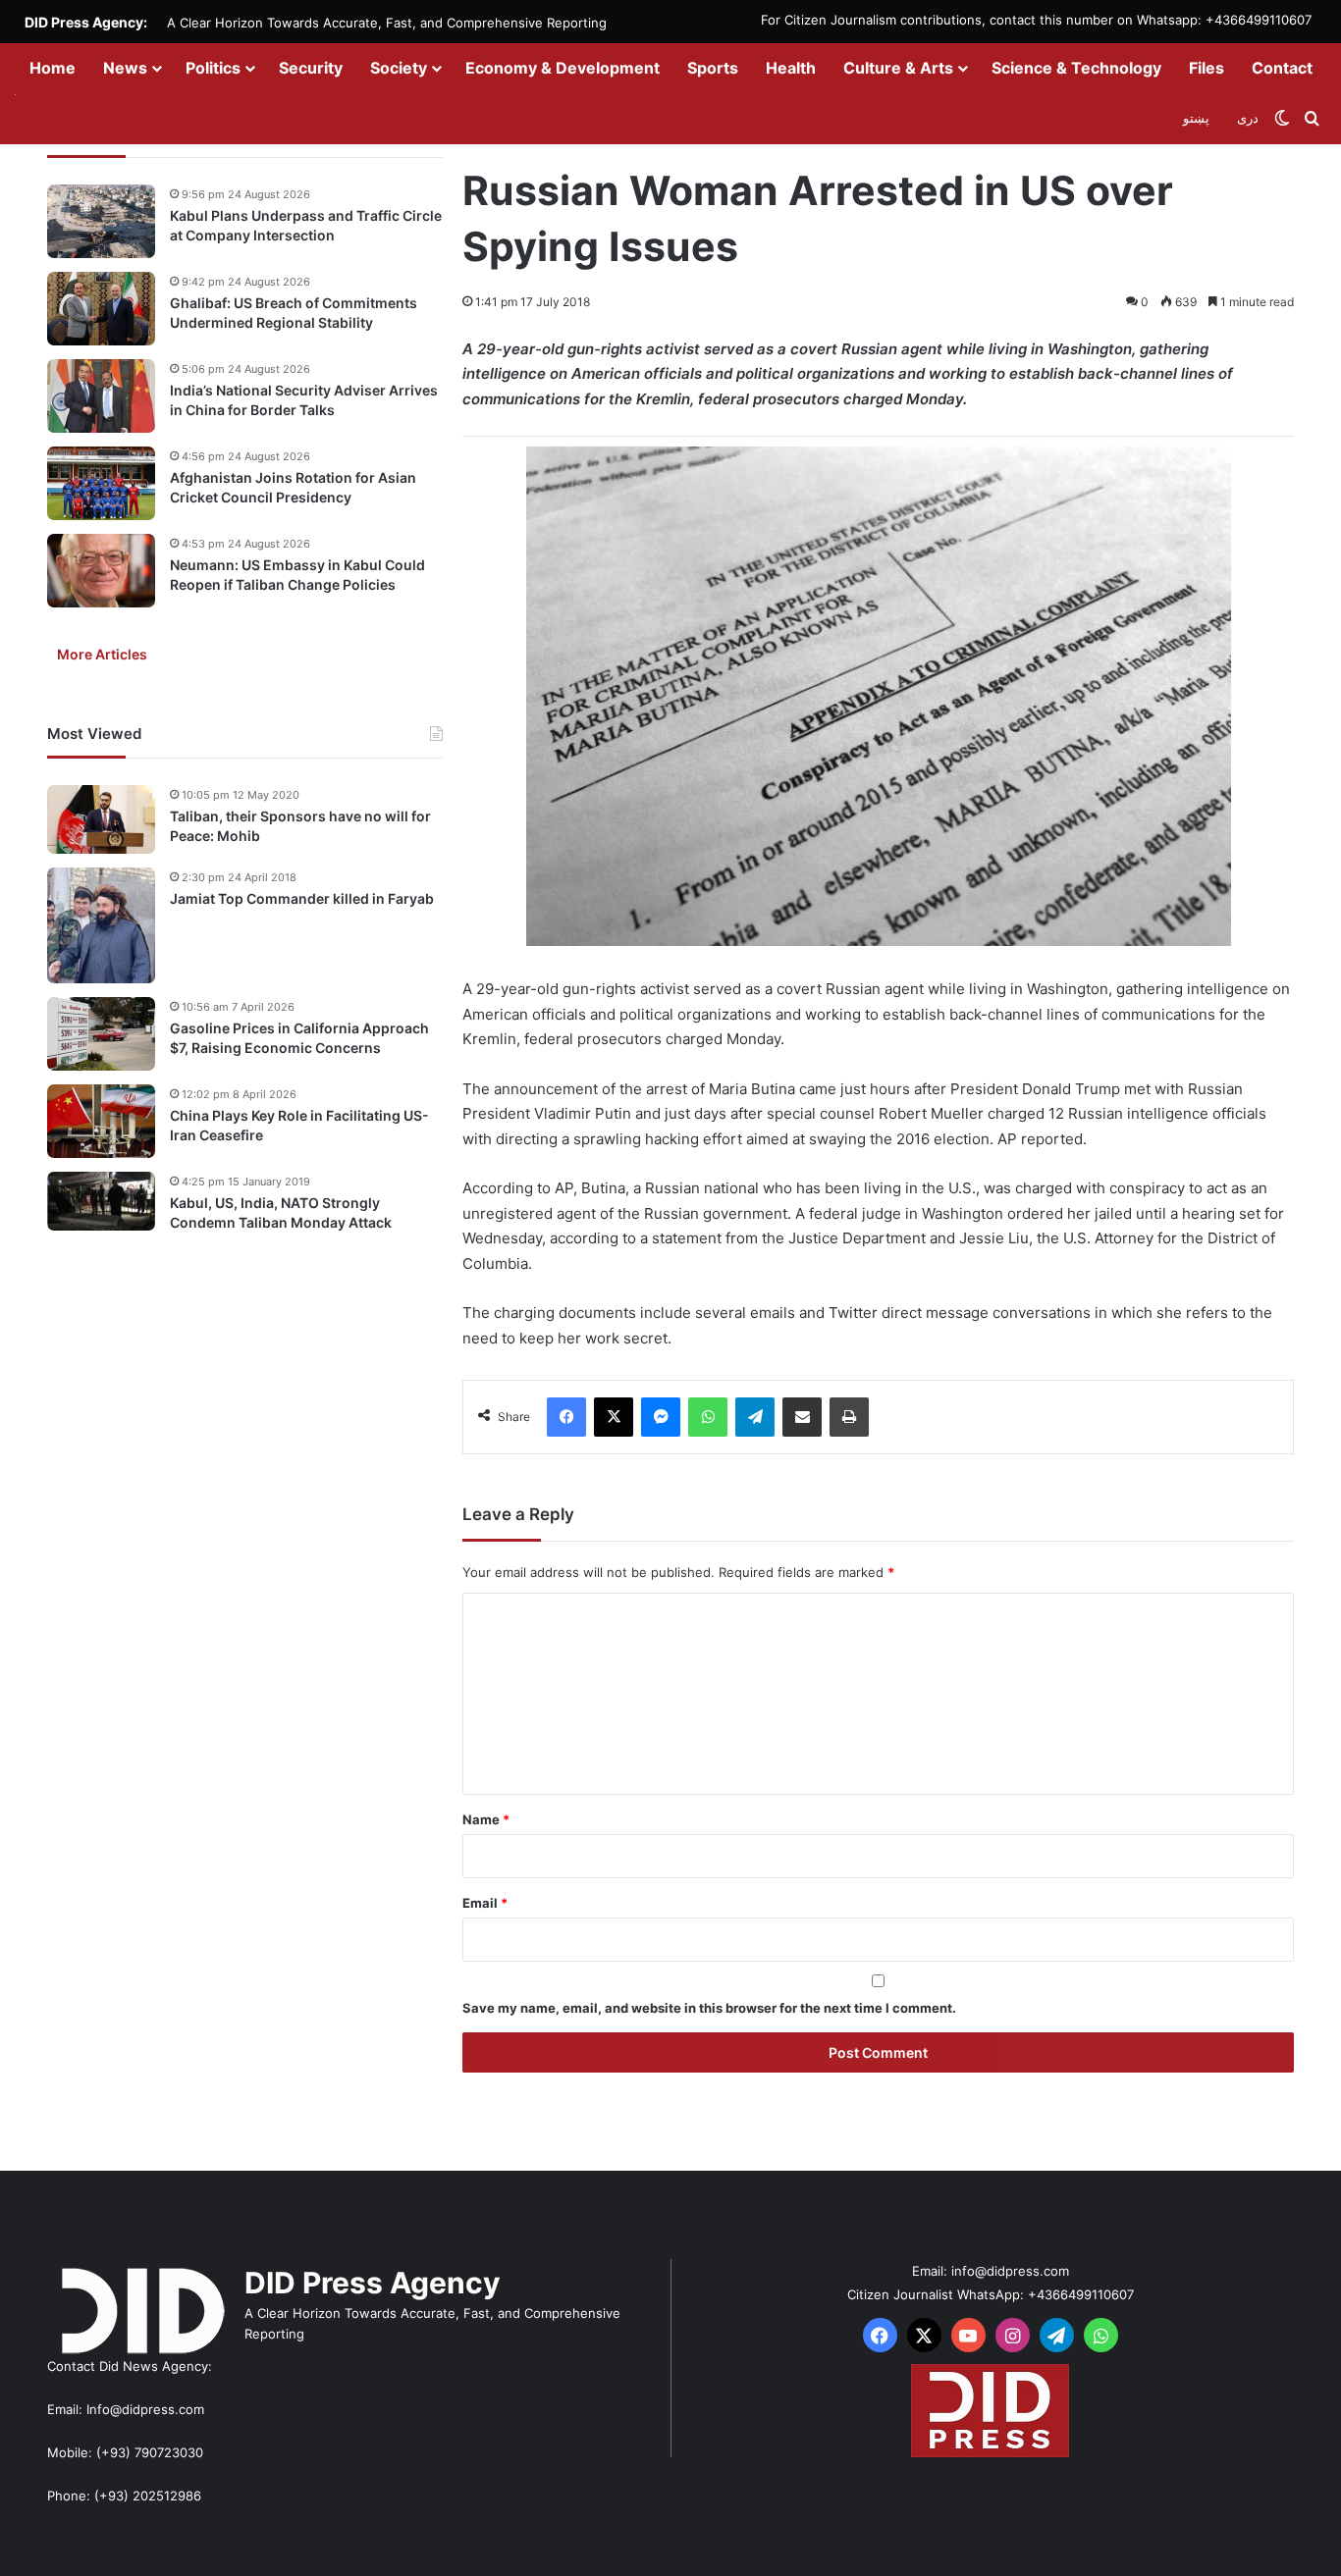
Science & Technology (1076, 68)
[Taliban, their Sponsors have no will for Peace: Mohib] (101, 819)
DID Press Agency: (86, 22)
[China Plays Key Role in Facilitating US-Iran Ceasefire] (101, 1121)
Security (311, 68)
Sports (713, 68)
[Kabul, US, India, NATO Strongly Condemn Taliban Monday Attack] (101, 1202)
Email (485, 1903)
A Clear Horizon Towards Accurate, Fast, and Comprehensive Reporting (387, 23)
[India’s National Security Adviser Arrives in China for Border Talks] (101, 396)
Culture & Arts (898, 68)
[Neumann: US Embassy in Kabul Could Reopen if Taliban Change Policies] (101, 571)
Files (1207, 68)
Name (486, 1819)
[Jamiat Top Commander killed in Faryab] (101, 925)
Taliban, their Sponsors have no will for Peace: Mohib (300, 826)
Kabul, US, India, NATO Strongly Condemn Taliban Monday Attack (281, 1212)
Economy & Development (563, 68)
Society (399, 68)
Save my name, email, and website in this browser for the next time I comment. (709, 2008)
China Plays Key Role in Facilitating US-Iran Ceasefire (299, 1125)
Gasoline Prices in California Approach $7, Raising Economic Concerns (299, 1038)
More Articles (102, 654)
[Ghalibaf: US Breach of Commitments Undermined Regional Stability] (101, 309)
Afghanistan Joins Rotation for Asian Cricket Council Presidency (293, 487)
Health (791, 68)
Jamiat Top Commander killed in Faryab (302, 898)
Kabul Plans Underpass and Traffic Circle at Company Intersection (306, 225)
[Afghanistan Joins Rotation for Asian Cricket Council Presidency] (101, 483)
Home (53, 68)
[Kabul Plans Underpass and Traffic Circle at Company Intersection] (101, 221)
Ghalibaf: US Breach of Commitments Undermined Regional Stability (294, 313)
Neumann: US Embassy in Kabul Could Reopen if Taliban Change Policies (297, 575)
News (125, 68)
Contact (1282, 68)
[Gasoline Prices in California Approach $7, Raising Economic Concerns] (101, 1034)
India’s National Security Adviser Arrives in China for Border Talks (304, 400)
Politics (213, 68)
